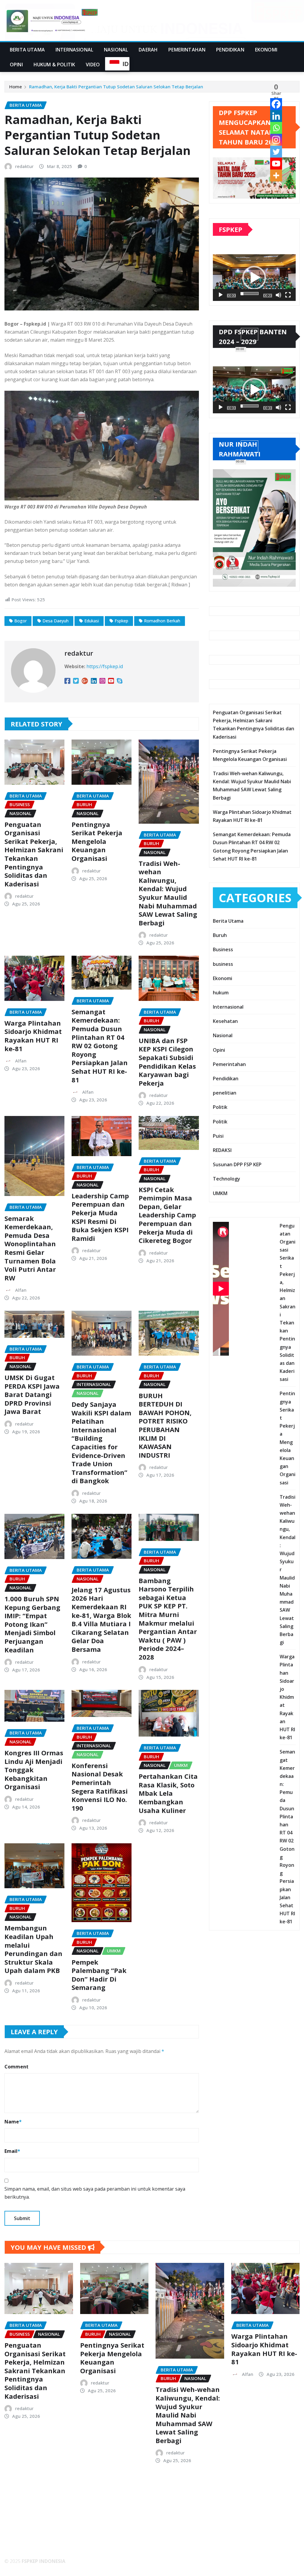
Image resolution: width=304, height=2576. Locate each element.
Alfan (21, 1061)
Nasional (116, 50)
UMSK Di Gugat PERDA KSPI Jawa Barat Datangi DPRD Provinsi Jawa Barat (32, 1394)
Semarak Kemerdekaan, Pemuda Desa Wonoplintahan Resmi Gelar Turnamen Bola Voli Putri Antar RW (30, 1248)
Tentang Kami (26, 2522)
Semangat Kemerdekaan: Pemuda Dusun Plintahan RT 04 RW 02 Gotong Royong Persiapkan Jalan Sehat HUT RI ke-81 (100, 1046)
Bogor (20, 621)
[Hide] (281, 187)
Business (223, 949)
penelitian (225, 1093)
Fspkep (121, 621)
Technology (227, 1179)
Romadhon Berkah (162, 621)
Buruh (220, 935)
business (223, 964)
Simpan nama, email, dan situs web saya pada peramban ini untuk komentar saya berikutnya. (95, 2193)
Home (16, 87)
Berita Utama (27, 50)
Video (93, 65)
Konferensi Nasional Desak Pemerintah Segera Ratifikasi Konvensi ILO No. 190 (100, 1787)
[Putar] (221, 295)
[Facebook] (276, 104)
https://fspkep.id (105, 666)
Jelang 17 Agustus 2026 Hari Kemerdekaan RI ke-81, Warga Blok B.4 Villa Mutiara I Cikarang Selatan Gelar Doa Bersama (101, 1619)
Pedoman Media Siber (34, 2546)
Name (13, 2122)
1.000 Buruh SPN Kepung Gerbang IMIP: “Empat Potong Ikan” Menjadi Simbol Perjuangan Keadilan (32, 1624)
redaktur (24, 166)
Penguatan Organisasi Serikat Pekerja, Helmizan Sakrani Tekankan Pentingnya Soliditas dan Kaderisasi (34, 854)
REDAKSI (222, 1150)
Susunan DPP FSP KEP (237, 1164)
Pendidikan (230, 50)
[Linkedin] (276, 116)
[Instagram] (276, 140)
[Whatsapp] (276, 128)
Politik (220, 1107)
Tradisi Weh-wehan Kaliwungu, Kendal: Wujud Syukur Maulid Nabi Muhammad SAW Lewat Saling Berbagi (168, 893)
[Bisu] (278, 295)
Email (12, 2151)
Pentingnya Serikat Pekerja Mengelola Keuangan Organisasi (97, 841)
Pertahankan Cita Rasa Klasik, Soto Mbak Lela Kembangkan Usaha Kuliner (168, 1793)
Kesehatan (225, 1021)
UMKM (220, 1193)
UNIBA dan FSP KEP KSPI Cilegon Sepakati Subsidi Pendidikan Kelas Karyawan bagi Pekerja (167, 1062)
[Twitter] (276, 152)
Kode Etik (20, 2538)
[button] (254, 278)
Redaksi (18, 2530)
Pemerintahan (187, 50)
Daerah (148, 50)
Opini (16, 65)
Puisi (218, 1136)
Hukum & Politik (54, 65)
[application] (254, 278)
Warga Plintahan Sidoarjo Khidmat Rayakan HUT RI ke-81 (33, 1036)
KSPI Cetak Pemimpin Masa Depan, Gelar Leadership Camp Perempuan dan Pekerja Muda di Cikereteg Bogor (167, 1215)
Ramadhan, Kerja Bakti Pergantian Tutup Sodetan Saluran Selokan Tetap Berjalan (116, 87)
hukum (221, 993)
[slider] (250, 293)
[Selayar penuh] (288, 295)
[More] (276, 175)
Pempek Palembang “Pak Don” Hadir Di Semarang (99, 1975)
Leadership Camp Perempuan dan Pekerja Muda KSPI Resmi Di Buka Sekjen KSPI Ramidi (100, 1217)
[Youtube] (276, 164)
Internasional (74, 50)
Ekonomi (266, 50)
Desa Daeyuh (56, 621)
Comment (16, 2067)
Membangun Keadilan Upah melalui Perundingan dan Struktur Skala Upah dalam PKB (33, 1949)
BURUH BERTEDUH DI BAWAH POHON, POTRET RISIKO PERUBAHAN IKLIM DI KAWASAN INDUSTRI (165, 1425)
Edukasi (92, 621)
